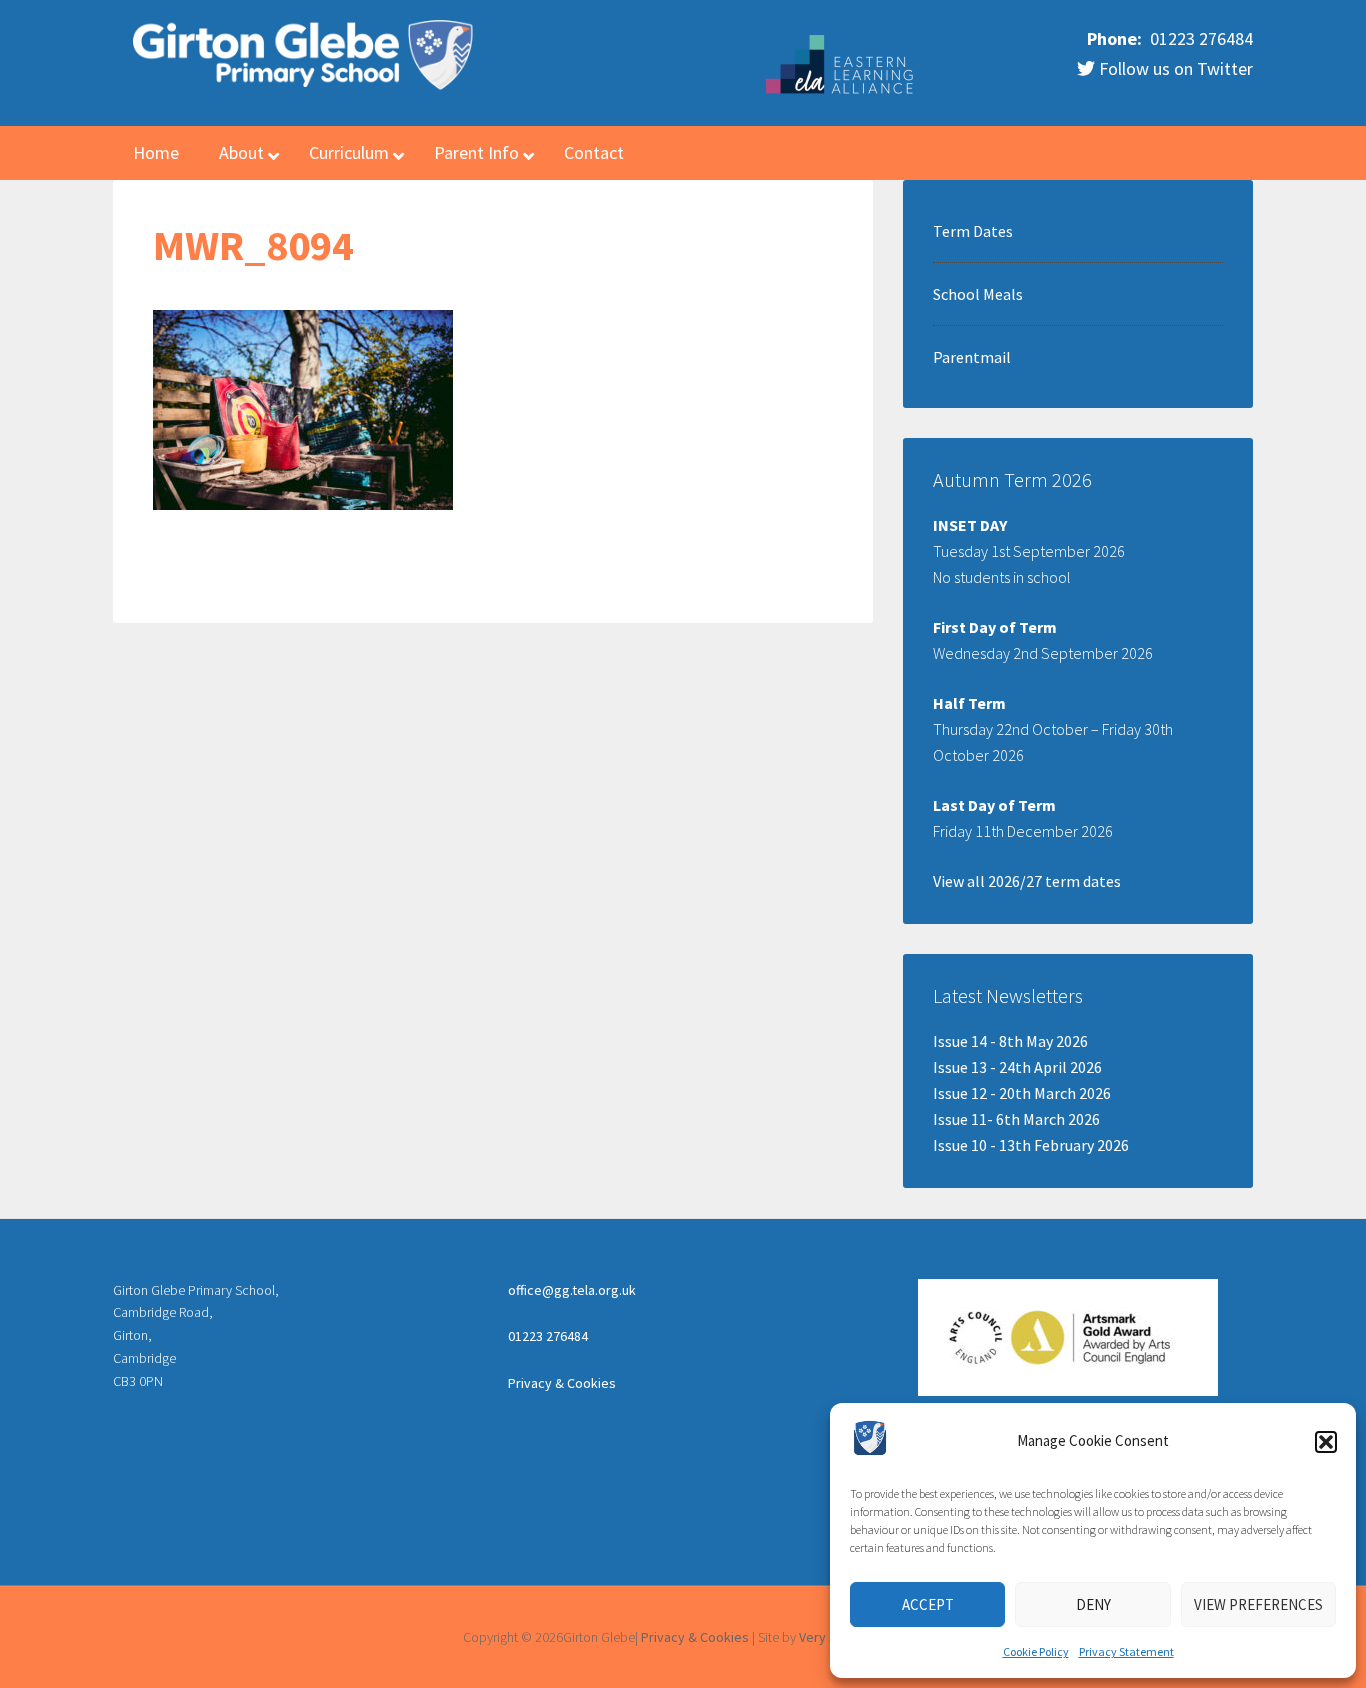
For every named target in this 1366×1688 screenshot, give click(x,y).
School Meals (978, 294)
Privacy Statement (1126, 1651)
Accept (928, 1604)
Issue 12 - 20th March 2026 (1022, 1093)
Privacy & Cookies (562, 1383)
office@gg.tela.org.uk (572, 1290)
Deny (1093, 1604)
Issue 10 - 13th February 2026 (1031, 1145)
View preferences (1258, 1604)
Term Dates (973, 231)
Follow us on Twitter (1174, 68)
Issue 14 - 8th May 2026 (1010, 1041)
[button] (1326, 1442)
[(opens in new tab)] (841, 91)
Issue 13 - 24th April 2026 (1017, 1067)
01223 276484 (1199, 38)
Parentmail (972, 357)
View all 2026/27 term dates (1027, 881)
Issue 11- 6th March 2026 (1016, 1119)
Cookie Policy (1036, 1651)
